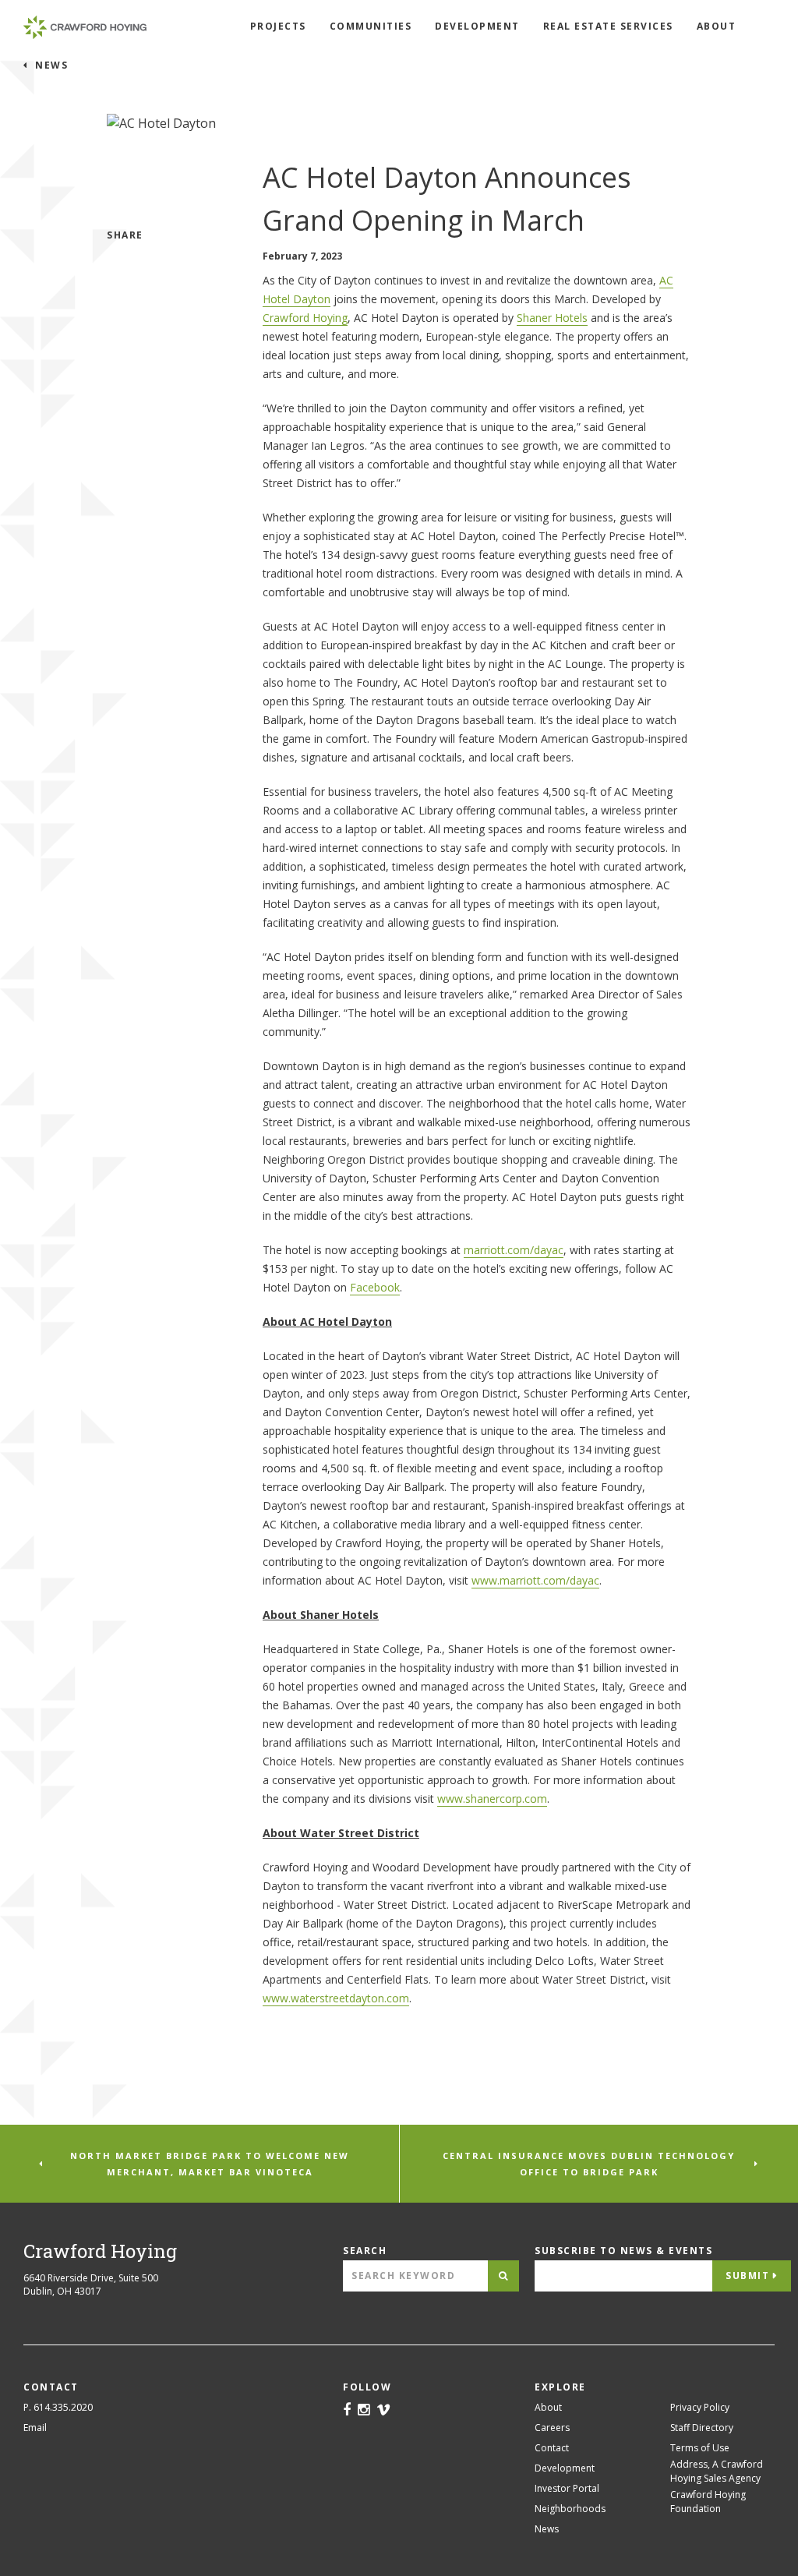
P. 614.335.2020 (58, 2407)
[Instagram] (364, 2411)
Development (477, 26)
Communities (371, 26)
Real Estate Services (608, 26)
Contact (552, 2448)
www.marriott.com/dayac (535, 1580)
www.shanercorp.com (492, 1799)
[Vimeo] (383, 2411)
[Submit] (503, 2276)
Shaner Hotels (552, 318)
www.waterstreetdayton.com (336, 1998)
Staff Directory (702, 2428)
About (717, 26)
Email (35, 2428)
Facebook (375, 1287)
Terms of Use (700, 2448)
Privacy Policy (700, 2407)
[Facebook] (347, 2411)
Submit (747, 2276)
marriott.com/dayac (514, 1250)
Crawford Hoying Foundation (708, 2502)
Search (365, 2251)
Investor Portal (567, 2488)
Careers (552, 2428)
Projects (278, 26)
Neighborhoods (570, 2509)
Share (125, 235)
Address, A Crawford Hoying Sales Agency (717, 2471)
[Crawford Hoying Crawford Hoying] (85, 27)
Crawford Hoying (305, 318)
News (50, 65)
